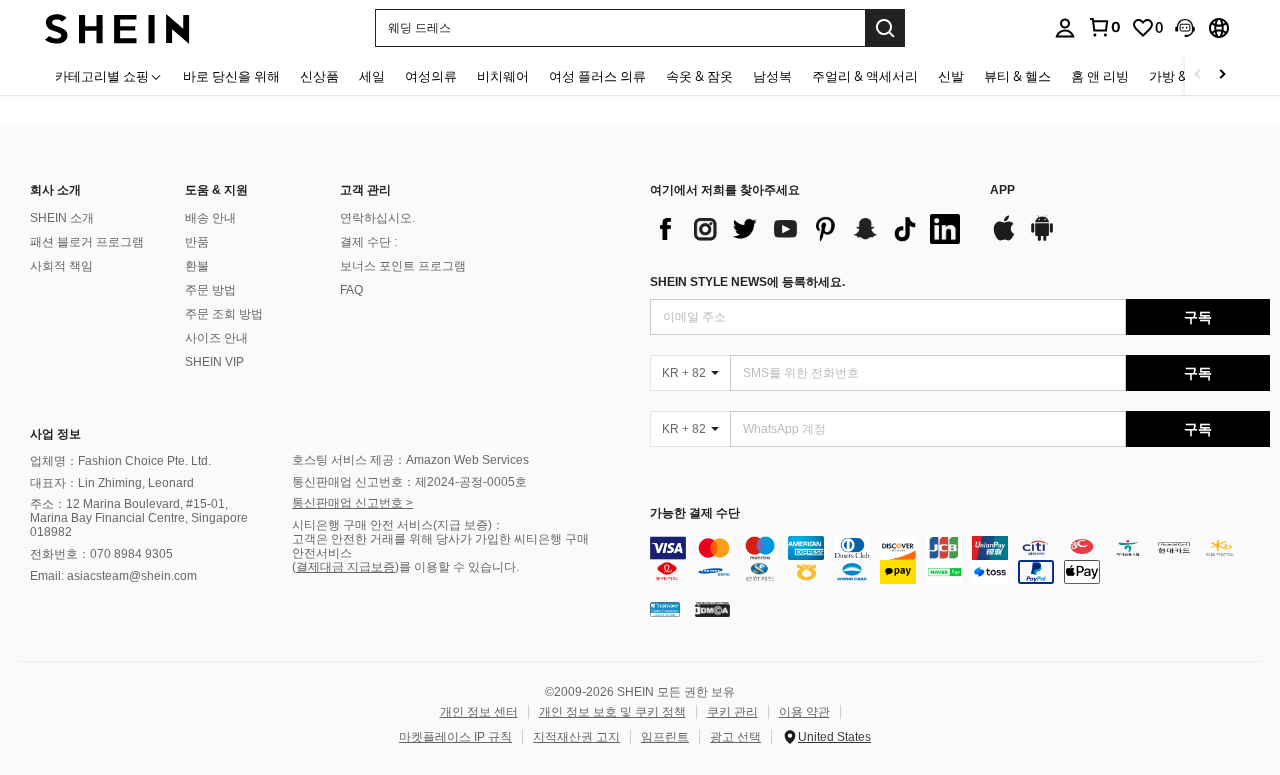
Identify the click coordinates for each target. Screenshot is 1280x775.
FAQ (351, 290)
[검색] (885, 28)
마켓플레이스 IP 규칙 (455, 737)
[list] (810, 229)
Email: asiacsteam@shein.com (113, 576)
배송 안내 (210, 218)
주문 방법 (210, 290)
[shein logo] (117, 27)
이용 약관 (804, 712)
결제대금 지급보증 (345, 567)
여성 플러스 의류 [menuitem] (597, 76)
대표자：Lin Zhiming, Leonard (112, 483)
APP (1002, 190)
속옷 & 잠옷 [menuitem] (699, 76)
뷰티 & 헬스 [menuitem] (1017, 76)
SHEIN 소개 (62, 218)
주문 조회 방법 (224, 314)
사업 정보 (55, 434)
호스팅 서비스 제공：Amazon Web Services (410, 460)
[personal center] (1065, 28)
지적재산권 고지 (576, 737)
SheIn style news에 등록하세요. (747, 282)
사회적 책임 (61, 266)
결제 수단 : (368, 242)
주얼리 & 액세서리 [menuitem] (865, 76)
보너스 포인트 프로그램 (403, 266)
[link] (1104, 27)
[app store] (1004, 238)
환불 (197, 266)
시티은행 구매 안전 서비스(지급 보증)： (398, 525)
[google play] (1042, 238)
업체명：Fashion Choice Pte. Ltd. (120, 461)
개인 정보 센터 (479, 712)
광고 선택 (735, 737)
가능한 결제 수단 (695, 513)
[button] (1185, 28)
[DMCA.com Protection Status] (712, 609)
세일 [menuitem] (372, 76)
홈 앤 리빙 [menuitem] (1100, 76)
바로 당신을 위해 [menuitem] (231, 76)
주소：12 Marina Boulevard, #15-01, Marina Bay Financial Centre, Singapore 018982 (139, 518)
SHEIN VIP (214, 362)
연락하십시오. (377, 218)
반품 (197, 242)
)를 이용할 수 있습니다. (457, 567)
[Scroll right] (1222, 75)
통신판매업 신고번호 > (352, 503)
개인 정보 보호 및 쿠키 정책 (612, 712)
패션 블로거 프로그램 (87, 242)
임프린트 (665, 737)
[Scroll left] (1198, 75)
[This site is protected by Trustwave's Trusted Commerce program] (665, 609)
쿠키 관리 (732, 712)
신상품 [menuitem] (319, 76)
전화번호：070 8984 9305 (101, 554)
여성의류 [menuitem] (431, 76)
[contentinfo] (960, 560)
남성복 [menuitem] (772, 76)
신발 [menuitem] (951, 76)
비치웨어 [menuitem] (503, 76)
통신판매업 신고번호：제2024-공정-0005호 (409, 482)
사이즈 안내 (216, 338)
